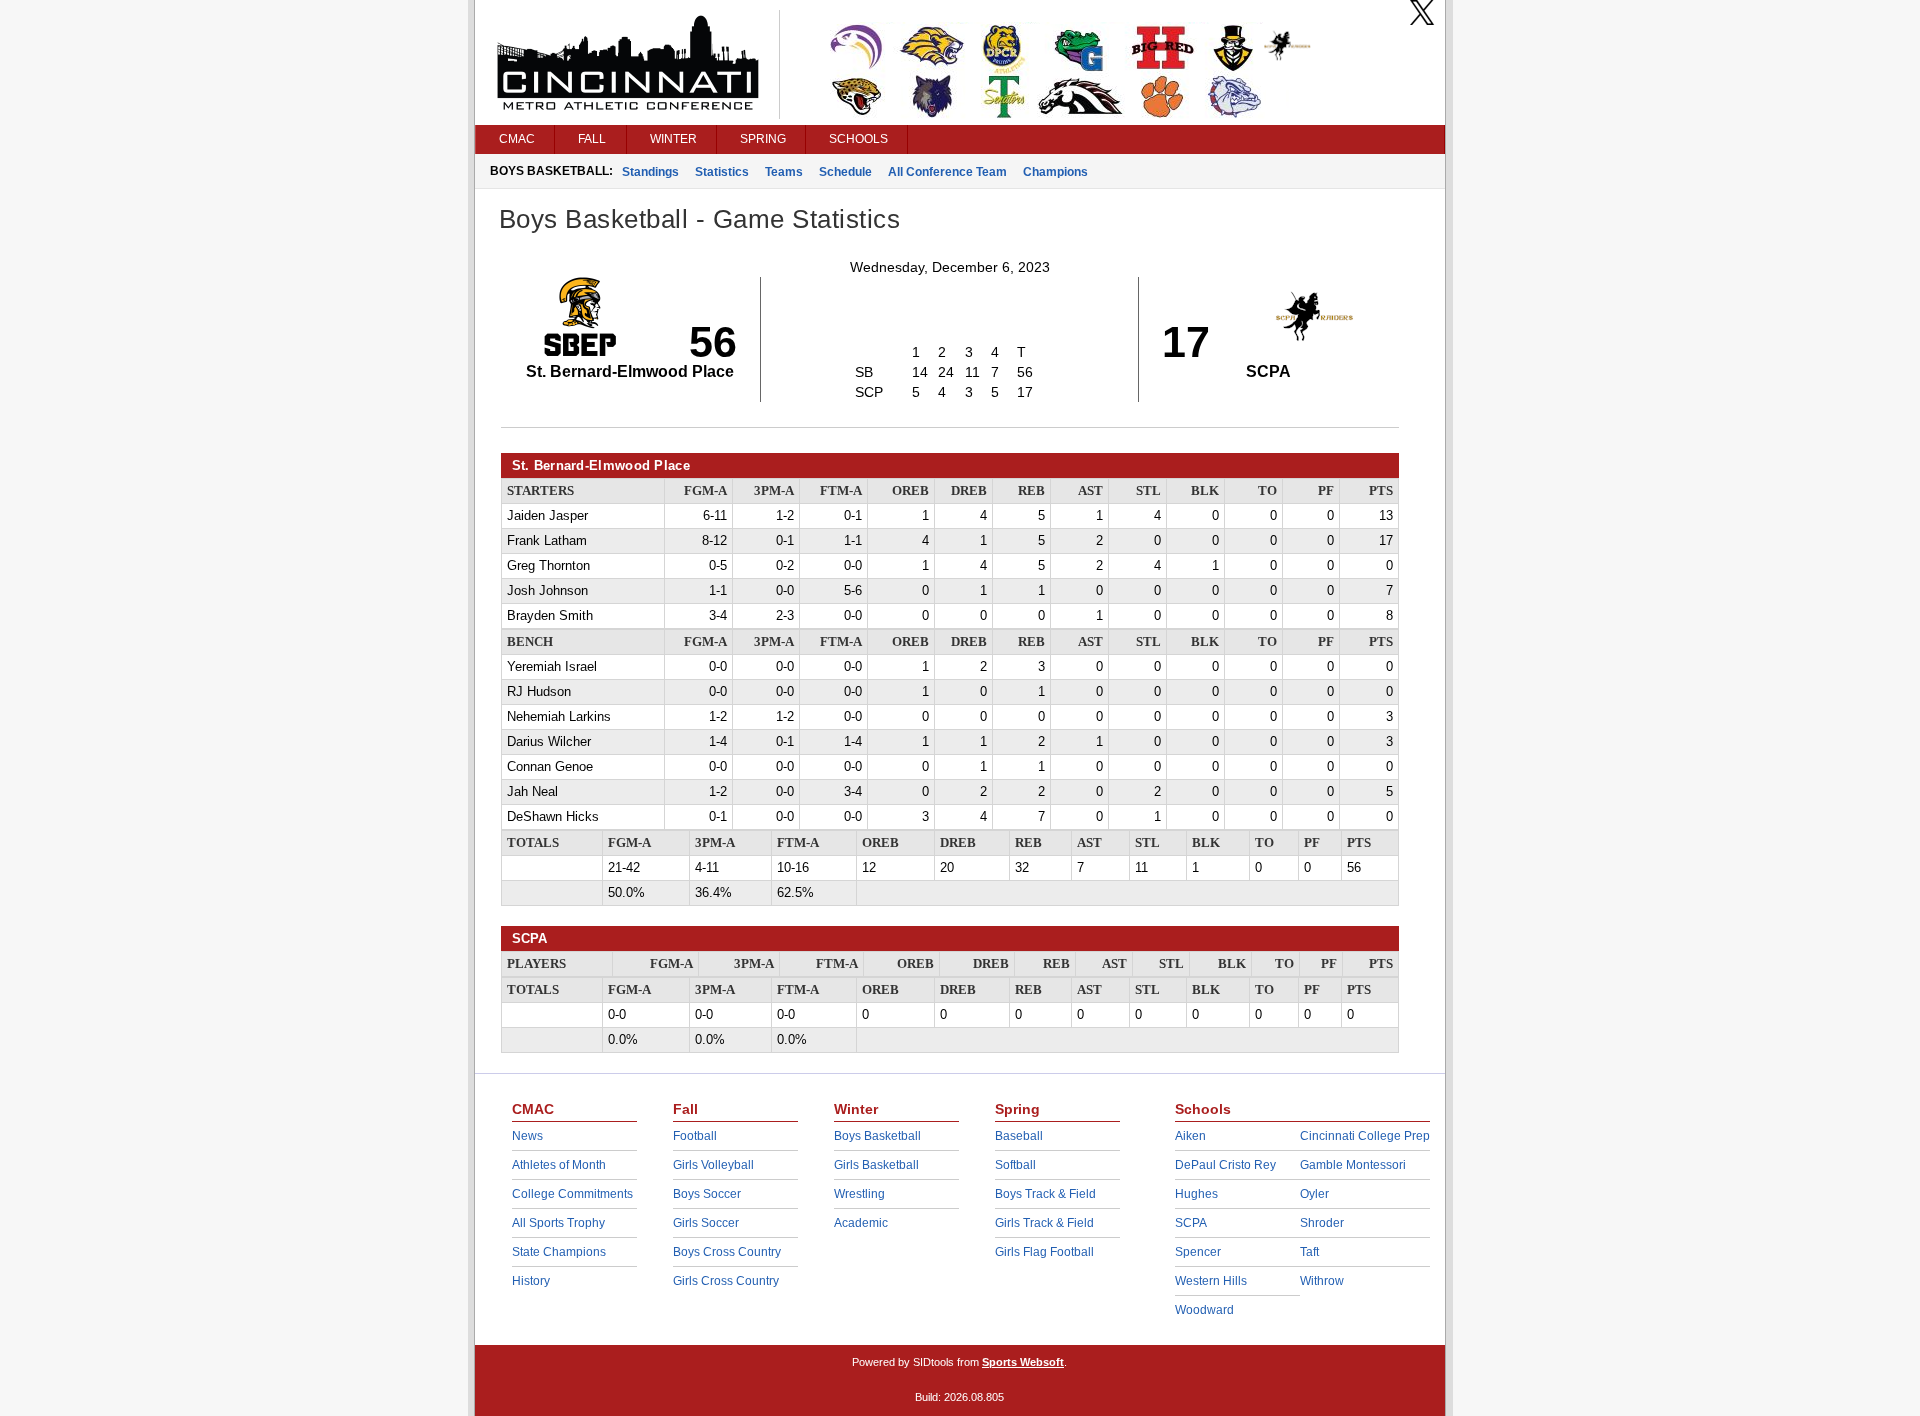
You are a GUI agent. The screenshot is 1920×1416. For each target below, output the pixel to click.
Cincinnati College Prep (1365, 1136)
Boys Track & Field (1045, 1194)
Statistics (722, 172)
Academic (861, 1223)
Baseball (1019, 1136)
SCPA (1191, 1223)
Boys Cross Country (727, 1252)
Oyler (1314, 1194)
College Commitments (572, 1194)
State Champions (559, 1252)
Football (695, 1136)
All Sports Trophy (558, 1223)
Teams (784, 172)
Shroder (1322, 1223)
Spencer (1198, 1252)
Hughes (1196, 1194)
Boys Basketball (877, 1136)
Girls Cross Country (726, 1281)
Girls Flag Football (1044, 1252)
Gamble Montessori (1353, 1165)
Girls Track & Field (1044, 1223)
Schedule (845, 172)
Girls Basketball (876, 1165)
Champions (1055, 172)
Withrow (1322, 1281)
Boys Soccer (707, 1194)
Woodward (1204, 1310)
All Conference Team (947, 172)
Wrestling (859, 1194)
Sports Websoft (1023, 1362)
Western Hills (1211, 1281)
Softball (1015, 1165)
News (527, 1136)
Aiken (1190, 1136)
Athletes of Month (559, 1165)
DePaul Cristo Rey (1225, 1165)
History (531, 1281)
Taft (1309, 1252)
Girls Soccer (706, 1223)
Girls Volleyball (713, 1165)
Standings (650, 172)
